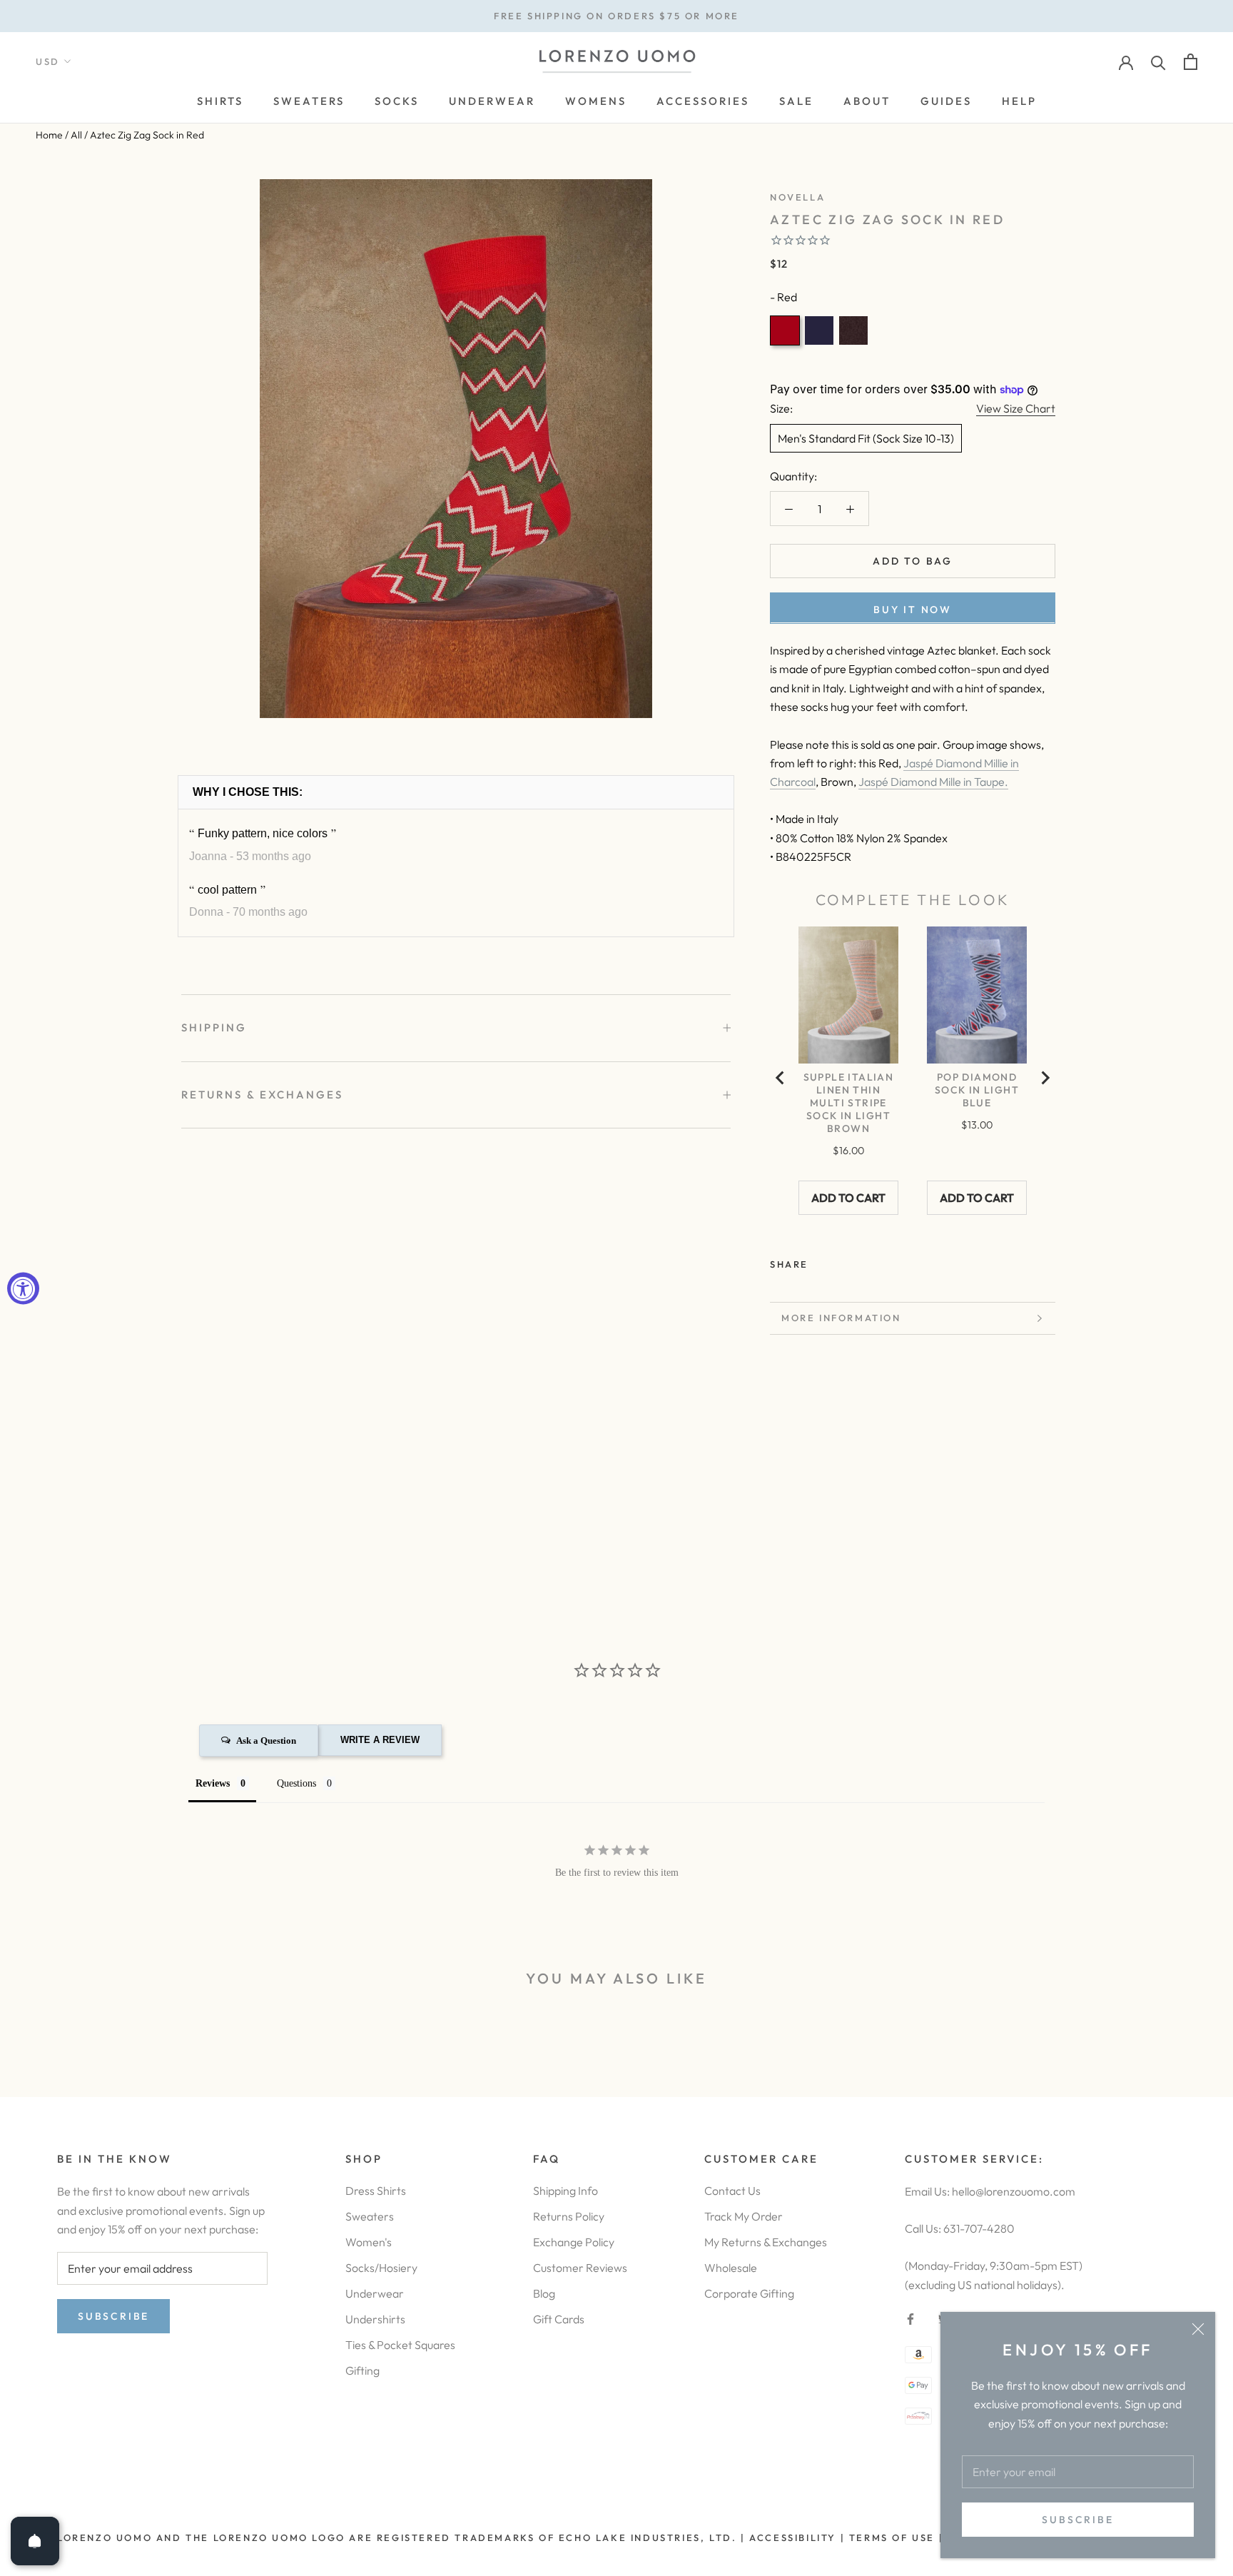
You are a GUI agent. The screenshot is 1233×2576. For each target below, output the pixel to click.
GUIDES (946, 101)
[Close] (1198, 2329)
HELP (1019, 101)
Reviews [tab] (213, 1783)
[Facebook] (822, 1261)
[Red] (785, 330)
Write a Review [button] (380, 1740)
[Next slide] (1045, 1078)
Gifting (362, 2370)
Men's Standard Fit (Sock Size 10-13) (866, 438)
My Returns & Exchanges (766, 2242)
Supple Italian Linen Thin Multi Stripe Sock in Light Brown (849, 1103)
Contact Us (732, 2191)
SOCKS (397, 101)
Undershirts (375, 2319)
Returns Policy (569, 2216)
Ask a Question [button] (266, 1741)
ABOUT (867, 101)
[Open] (35, 2541)
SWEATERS (309, 101)
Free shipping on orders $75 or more (616, 16)
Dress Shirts (376, 2191)
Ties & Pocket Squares (400, 2345)
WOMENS (596, 101)
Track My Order (744, 2216)
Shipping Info (565, 2191)
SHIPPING (214, 1027)
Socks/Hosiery (381, 2268)
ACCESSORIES (703, 101)
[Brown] (853, 330)
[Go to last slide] (781, 1078)
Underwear (375, 2293)
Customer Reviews (580, 2268)
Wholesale (731, 2268)
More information (841, 1318)
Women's (369, 2242)
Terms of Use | (894, 2537)
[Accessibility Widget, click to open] (23, 1288)
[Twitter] (841, 1261)
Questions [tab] (296, 1783)
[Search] (1158, 62)
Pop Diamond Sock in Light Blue (977, 1090)
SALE (796, 101)
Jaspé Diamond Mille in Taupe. (933, 782)
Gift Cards (559, 2319)
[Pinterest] (859, 1261)
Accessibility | (796, 2537)
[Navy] (819, 330)
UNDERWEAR (492, 101)
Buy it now (913, 609)
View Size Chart (1016, 408)
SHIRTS (220, 101)
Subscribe (1077, 2520)
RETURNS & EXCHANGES (262, 1095)
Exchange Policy (574, 2242)
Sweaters (370, 2216)
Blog (544, 2293)
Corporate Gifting (749, 2293)
